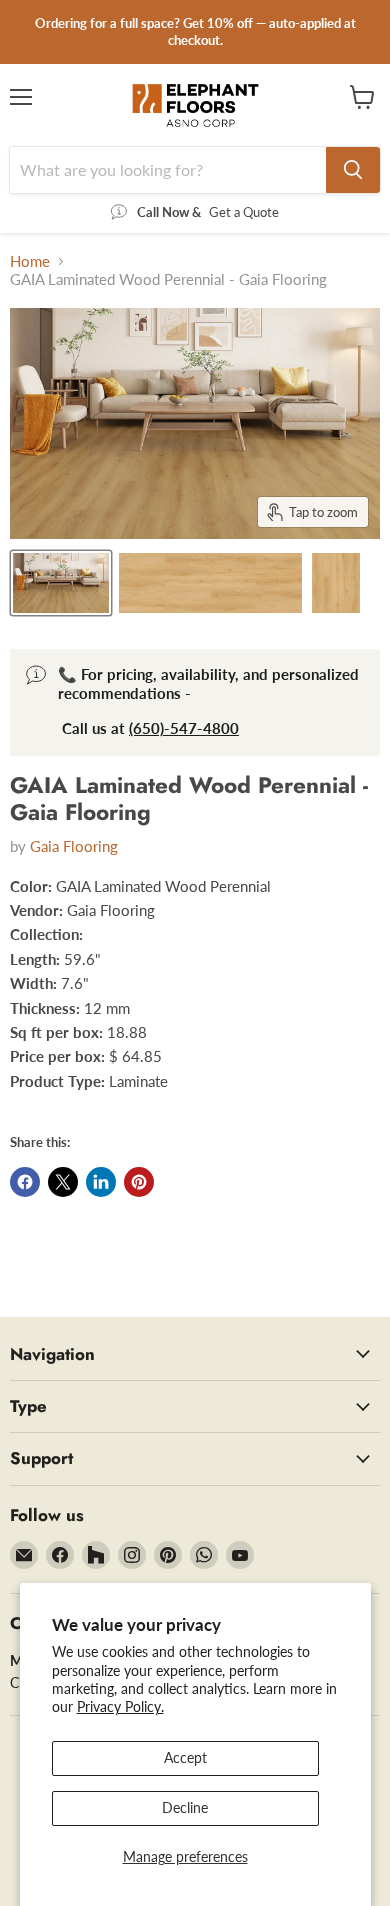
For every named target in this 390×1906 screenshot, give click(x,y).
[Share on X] (63, 1182)
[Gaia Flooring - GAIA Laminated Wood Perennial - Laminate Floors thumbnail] (61, 583)
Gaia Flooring (74, 846)
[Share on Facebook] (25, 1182)
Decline (185, 1807)
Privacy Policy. (120, 1706)
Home (30, 261)
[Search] (353, 170)
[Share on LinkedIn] (101, 1182)
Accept (185, 1757)
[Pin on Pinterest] (139, 1182)
